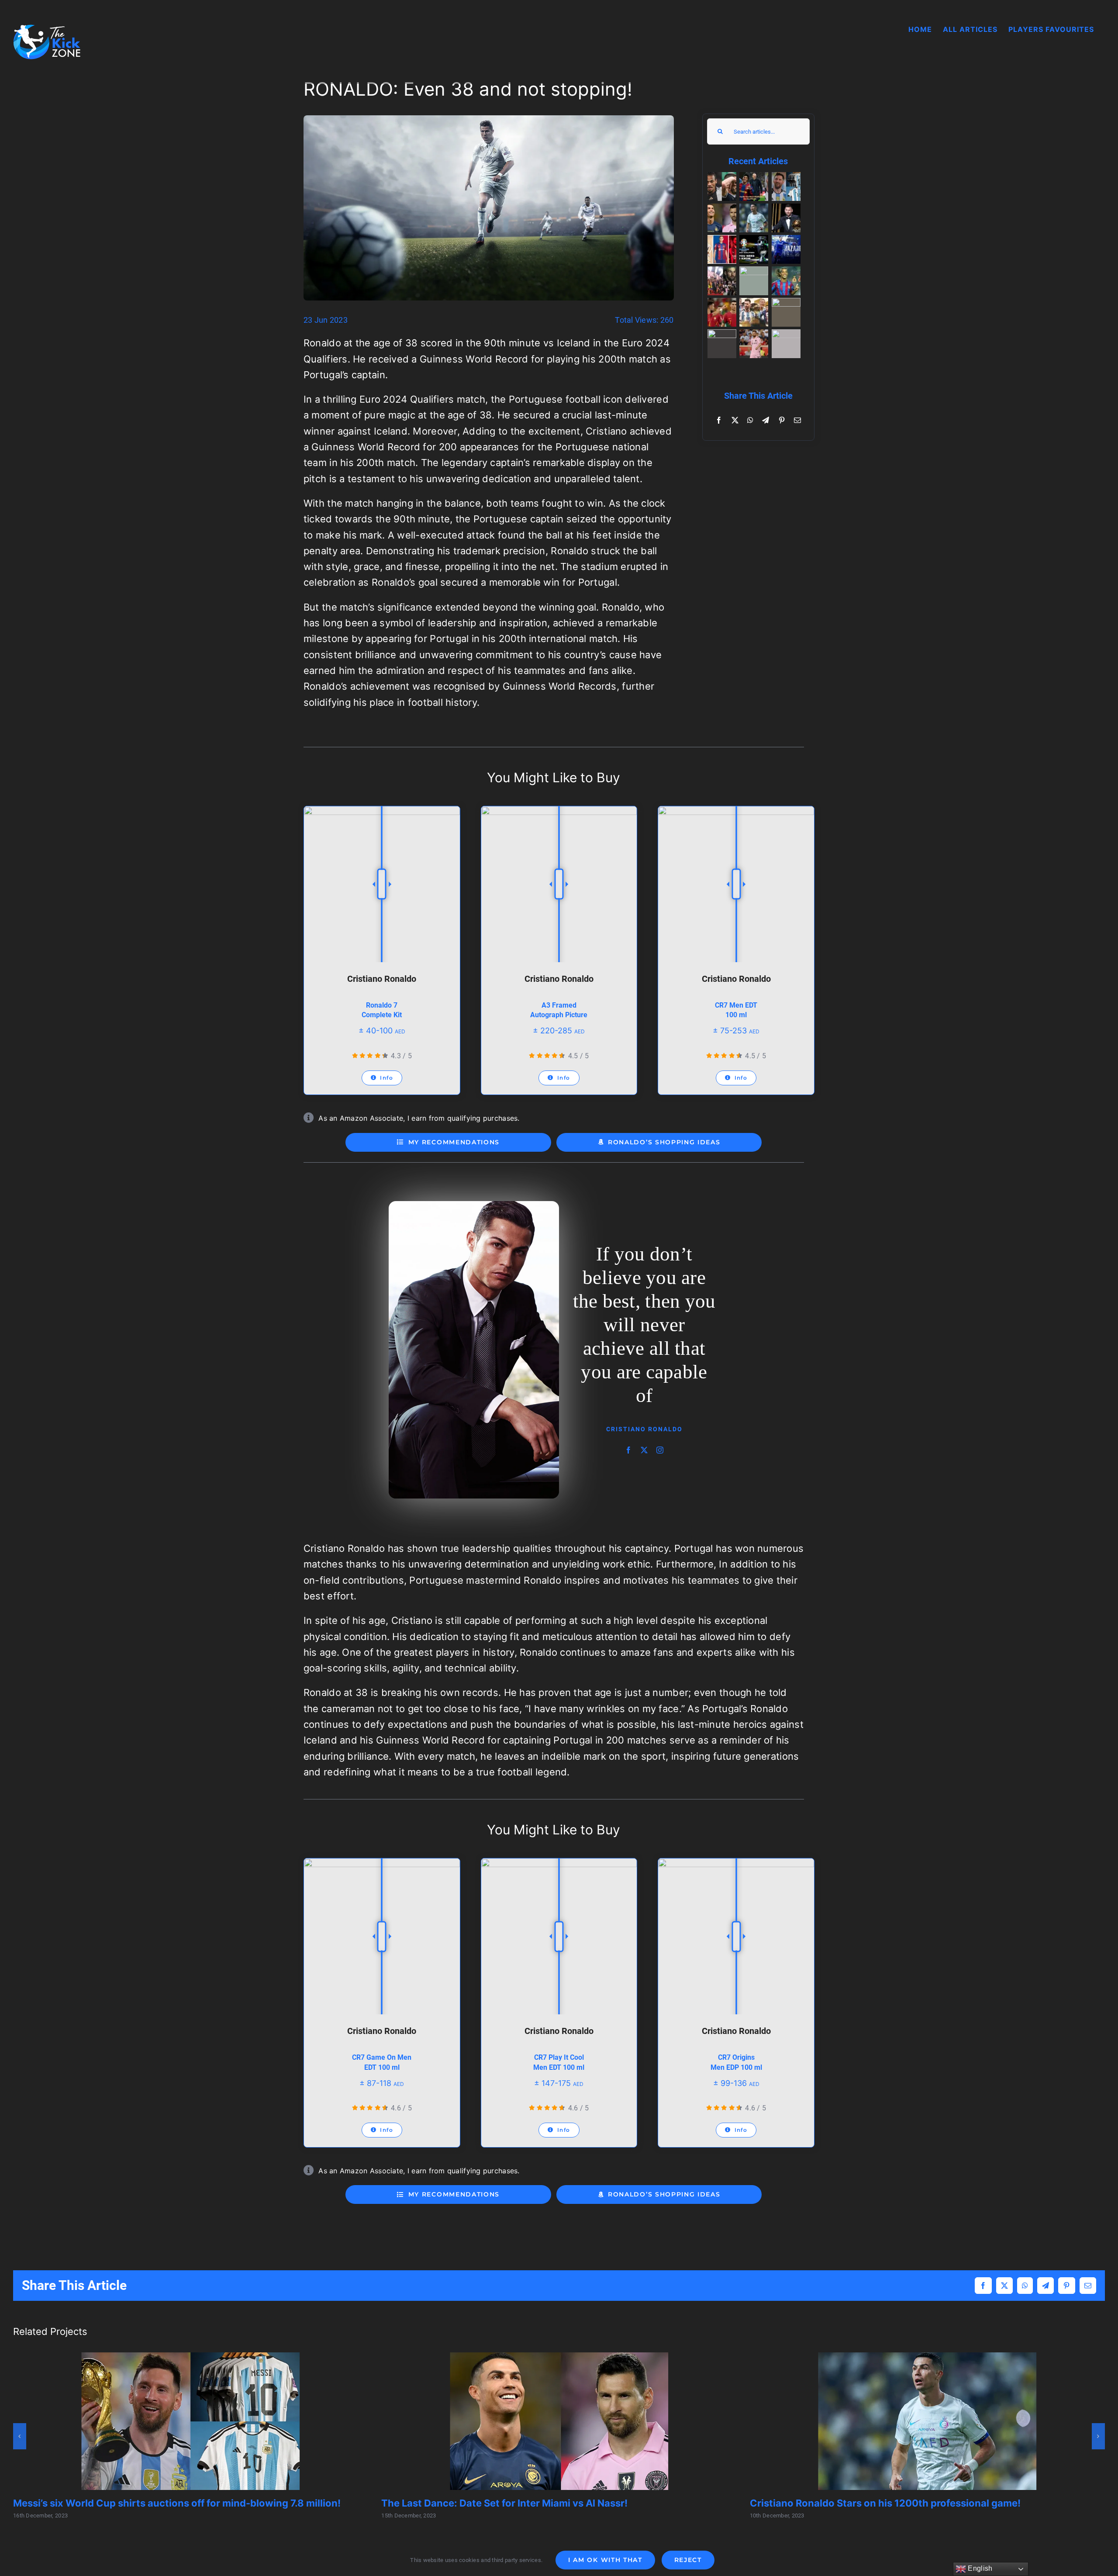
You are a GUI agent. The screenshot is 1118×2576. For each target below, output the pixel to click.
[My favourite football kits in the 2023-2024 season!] (722, 249)
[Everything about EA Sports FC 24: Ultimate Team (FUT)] (786, 344)
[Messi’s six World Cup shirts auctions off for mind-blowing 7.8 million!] (786, 186)
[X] (735, 420)
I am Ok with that (605, 2560)
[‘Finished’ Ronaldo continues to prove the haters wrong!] (786, 312)
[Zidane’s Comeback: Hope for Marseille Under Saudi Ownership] (754, 281)
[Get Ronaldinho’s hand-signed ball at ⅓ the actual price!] (786, 281)
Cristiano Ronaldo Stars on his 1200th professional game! (885, 2503)
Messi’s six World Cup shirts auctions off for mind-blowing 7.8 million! (177, 2503)
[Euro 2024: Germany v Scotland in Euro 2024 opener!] (722, 186)
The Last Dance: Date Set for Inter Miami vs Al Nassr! (504, 2503)
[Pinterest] (782, 420)
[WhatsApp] (750, 420)
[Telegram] (766, 420)
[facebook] (628, 1415)
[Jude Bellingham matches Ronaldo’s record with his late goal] (722, 344)
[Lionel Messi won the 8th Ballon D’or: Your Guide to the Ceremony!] (786, 218)
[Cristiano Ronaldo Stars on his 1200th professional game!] (754, 218)
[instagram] (660, 1415)
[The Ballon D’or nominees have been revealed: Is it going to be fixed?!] (754, 312)
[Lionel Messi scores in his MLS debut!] (754, 344)
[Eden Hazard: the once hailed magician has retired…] (786, 249)
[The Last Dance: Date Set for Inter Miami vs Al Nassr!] (722, 218)
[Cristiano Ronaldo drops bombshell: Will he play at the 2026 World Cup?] (722, 312)
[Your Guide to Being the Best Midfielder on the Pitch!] (754, 186)
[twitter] (644, 1415)
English (979, 2568)
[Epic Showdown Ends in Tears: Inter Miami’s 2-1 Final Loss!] (722, 281)
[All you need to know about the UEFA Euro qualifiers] (754, 249)
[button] (20, 2436)
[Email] (797, 420)
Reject (688, 2560)
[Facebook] (719, 420)
